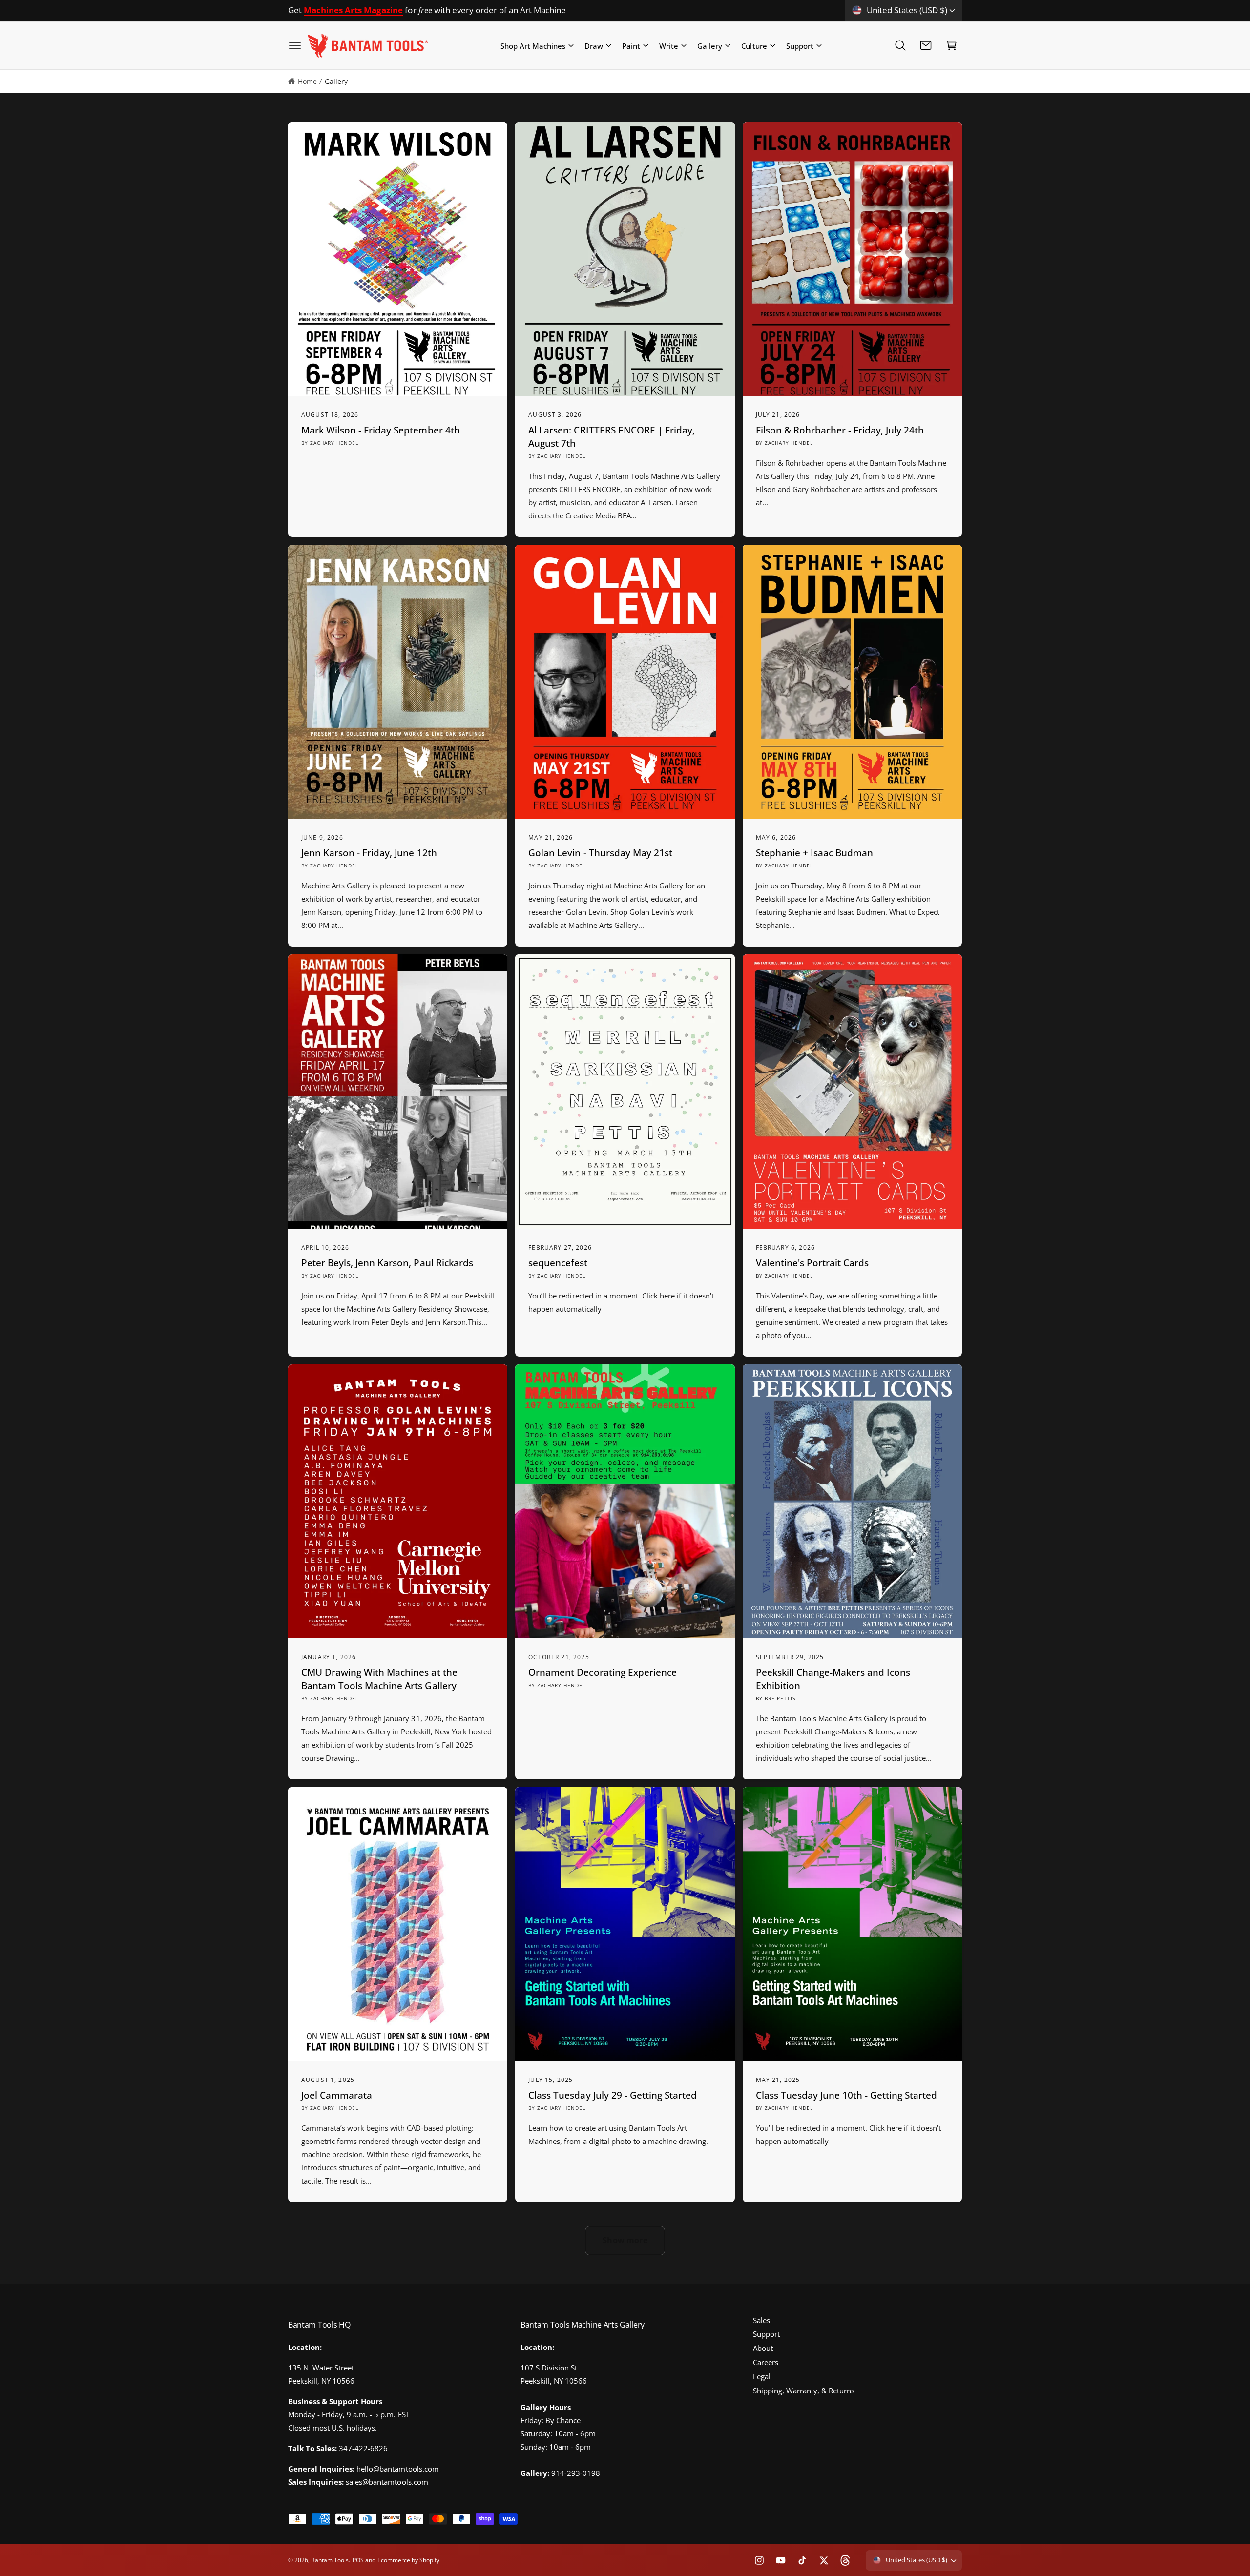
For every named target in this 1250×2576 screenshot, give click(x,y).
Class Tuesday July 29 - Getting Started (613, 2095)
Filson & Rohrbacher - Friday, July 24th (840, 430)
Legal (762, 2376)
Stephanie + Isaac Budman (814, 853)
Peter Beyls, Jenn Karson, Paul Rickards (387, 1263)
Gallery (710, 45)
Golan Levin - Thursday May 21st (600, 853)
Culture (754, 45)
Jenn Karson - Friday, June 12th (369, 853)
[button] (295, 45)
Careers (766, 2362)
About (763, 2348)
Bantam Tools (330, 2560)
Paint (631, 45)
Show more (625, 2240)
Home (307, 81)
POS (358, 2560)
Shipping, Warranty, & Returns (804, 2391)
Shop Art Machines (533, 45)
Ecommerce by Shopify (408, 2560)
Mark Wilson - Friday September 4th (381, 430)
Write (669, 45)
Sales (761, 2320)
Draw (594, 45)
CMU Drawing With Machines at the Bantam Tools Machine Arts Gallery (379, 1679)
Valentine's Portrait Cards (812, 1263)
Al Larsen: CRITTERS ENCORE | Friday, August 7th (612, 437)
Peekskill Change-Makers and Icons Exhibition (833, 1679)
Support (800, 45)
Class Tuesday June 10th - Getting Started (847, 2095)
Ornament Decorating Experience (603, 1672)
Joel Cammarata (337, 2095)
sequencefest (558, 1263)
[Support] (926, 45)
